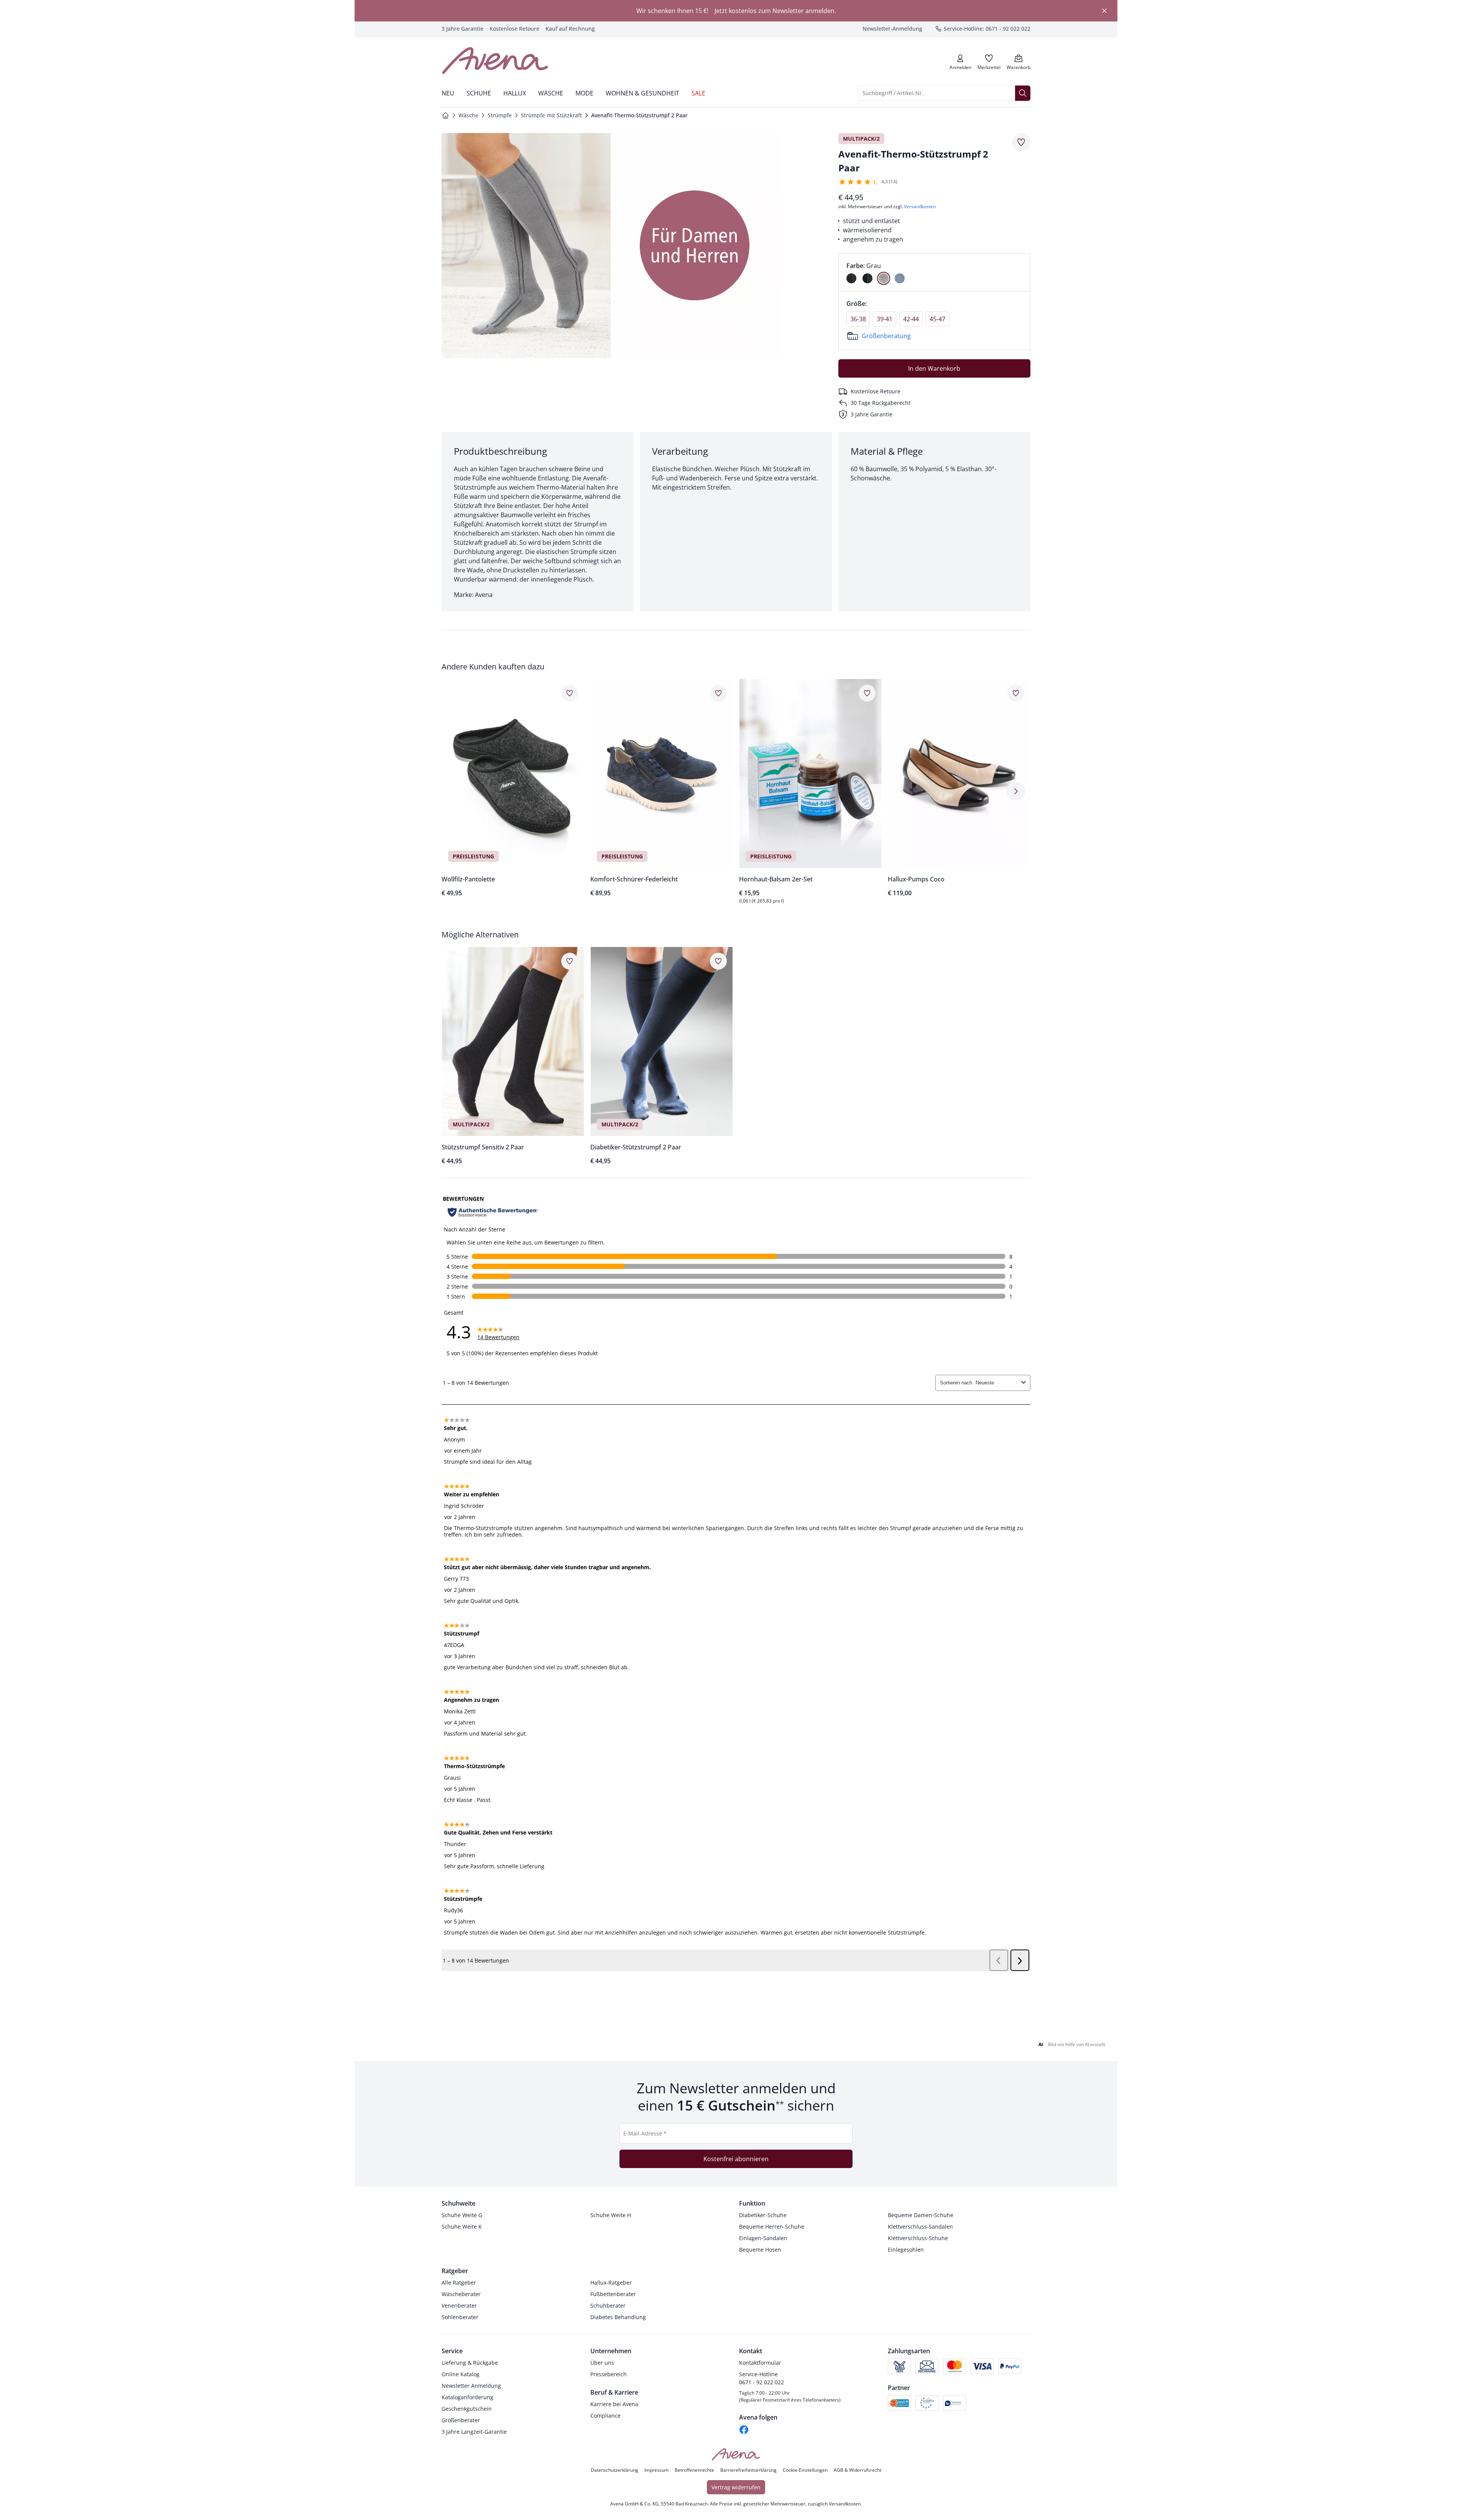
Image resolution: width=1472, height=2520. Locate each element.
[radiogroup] (934, 272)
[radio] (851, 278)
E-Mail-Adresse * (645, 2133)
